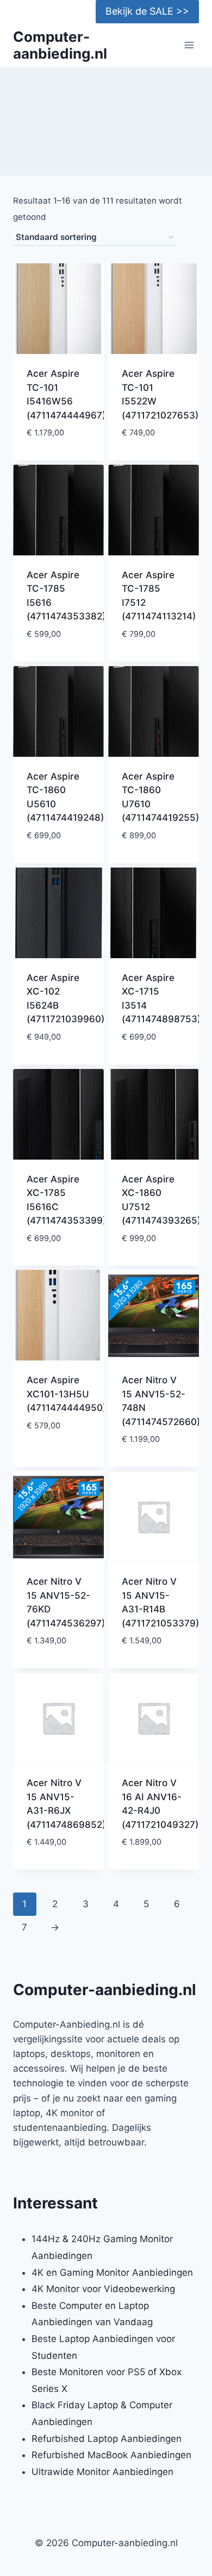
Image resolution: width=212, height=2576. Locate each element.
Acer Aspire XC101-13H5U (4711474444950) (66, 1394)
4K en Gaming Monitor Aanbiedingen (112, 2273)
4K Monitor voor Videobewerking (103, 2289)
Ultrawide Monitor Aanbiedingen (102, 2472)
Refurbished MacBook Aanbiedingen (111, 2455)
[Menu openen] (189, 45)
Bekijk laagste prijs (58, 450)
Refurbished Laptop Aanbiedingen (107, 2439)
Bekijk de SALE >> (147, 11)
